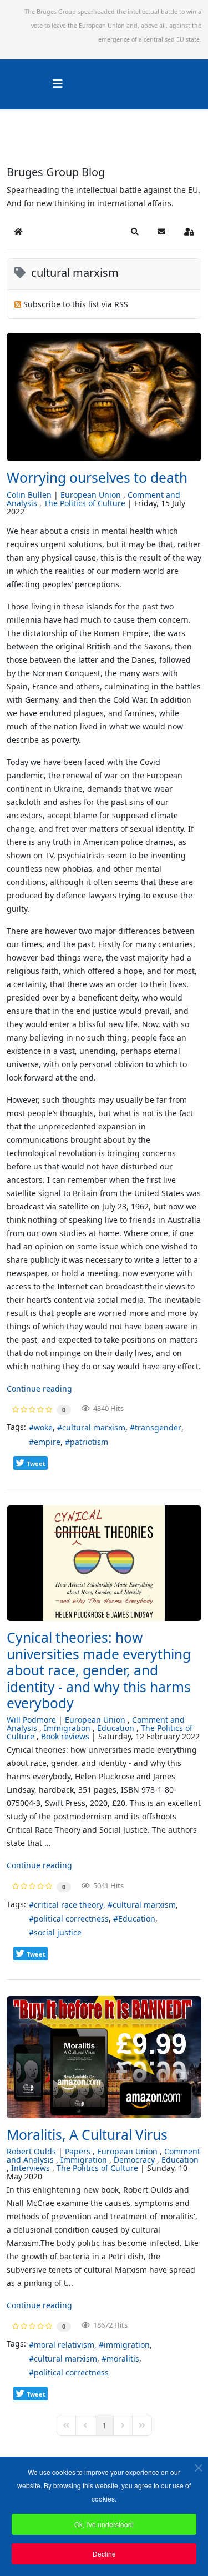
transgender (158, 1427)
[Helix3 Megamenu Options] (58, 84)
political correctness (71, 1919)
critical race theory (69, 1905)
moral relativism (64, 2345)
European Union (91, 495)
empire (47, 1442)
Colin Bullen (29, 495)
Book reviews (65, 1736)
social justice (58, 1932)
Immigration (67, 1728)
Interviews (31, 2168)
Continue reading (39, 1389)
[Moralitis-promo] (104, 2057)
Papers (78, 2151)
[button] (135, 232)
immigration (127, 2345)
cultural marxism (94, 1427)
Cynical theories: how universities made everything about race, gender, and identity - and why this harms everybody (99, 1670)
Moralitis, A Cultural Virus (87, 2135)
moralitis (123, 2359)
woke (43, 1427)
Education (116, 1728)
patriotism (89, 1442)
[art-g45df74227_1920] (104, 397)
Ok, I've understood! (104, 2524)
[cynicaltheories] (104, 1563)
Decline (104, 2554)
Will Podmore (31, 1720)
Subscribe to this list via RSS (76, 304)
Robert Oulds (31, 2151)
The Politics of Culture (85, 503)
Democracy (134, 2160)
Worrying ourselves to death (97, 477)
